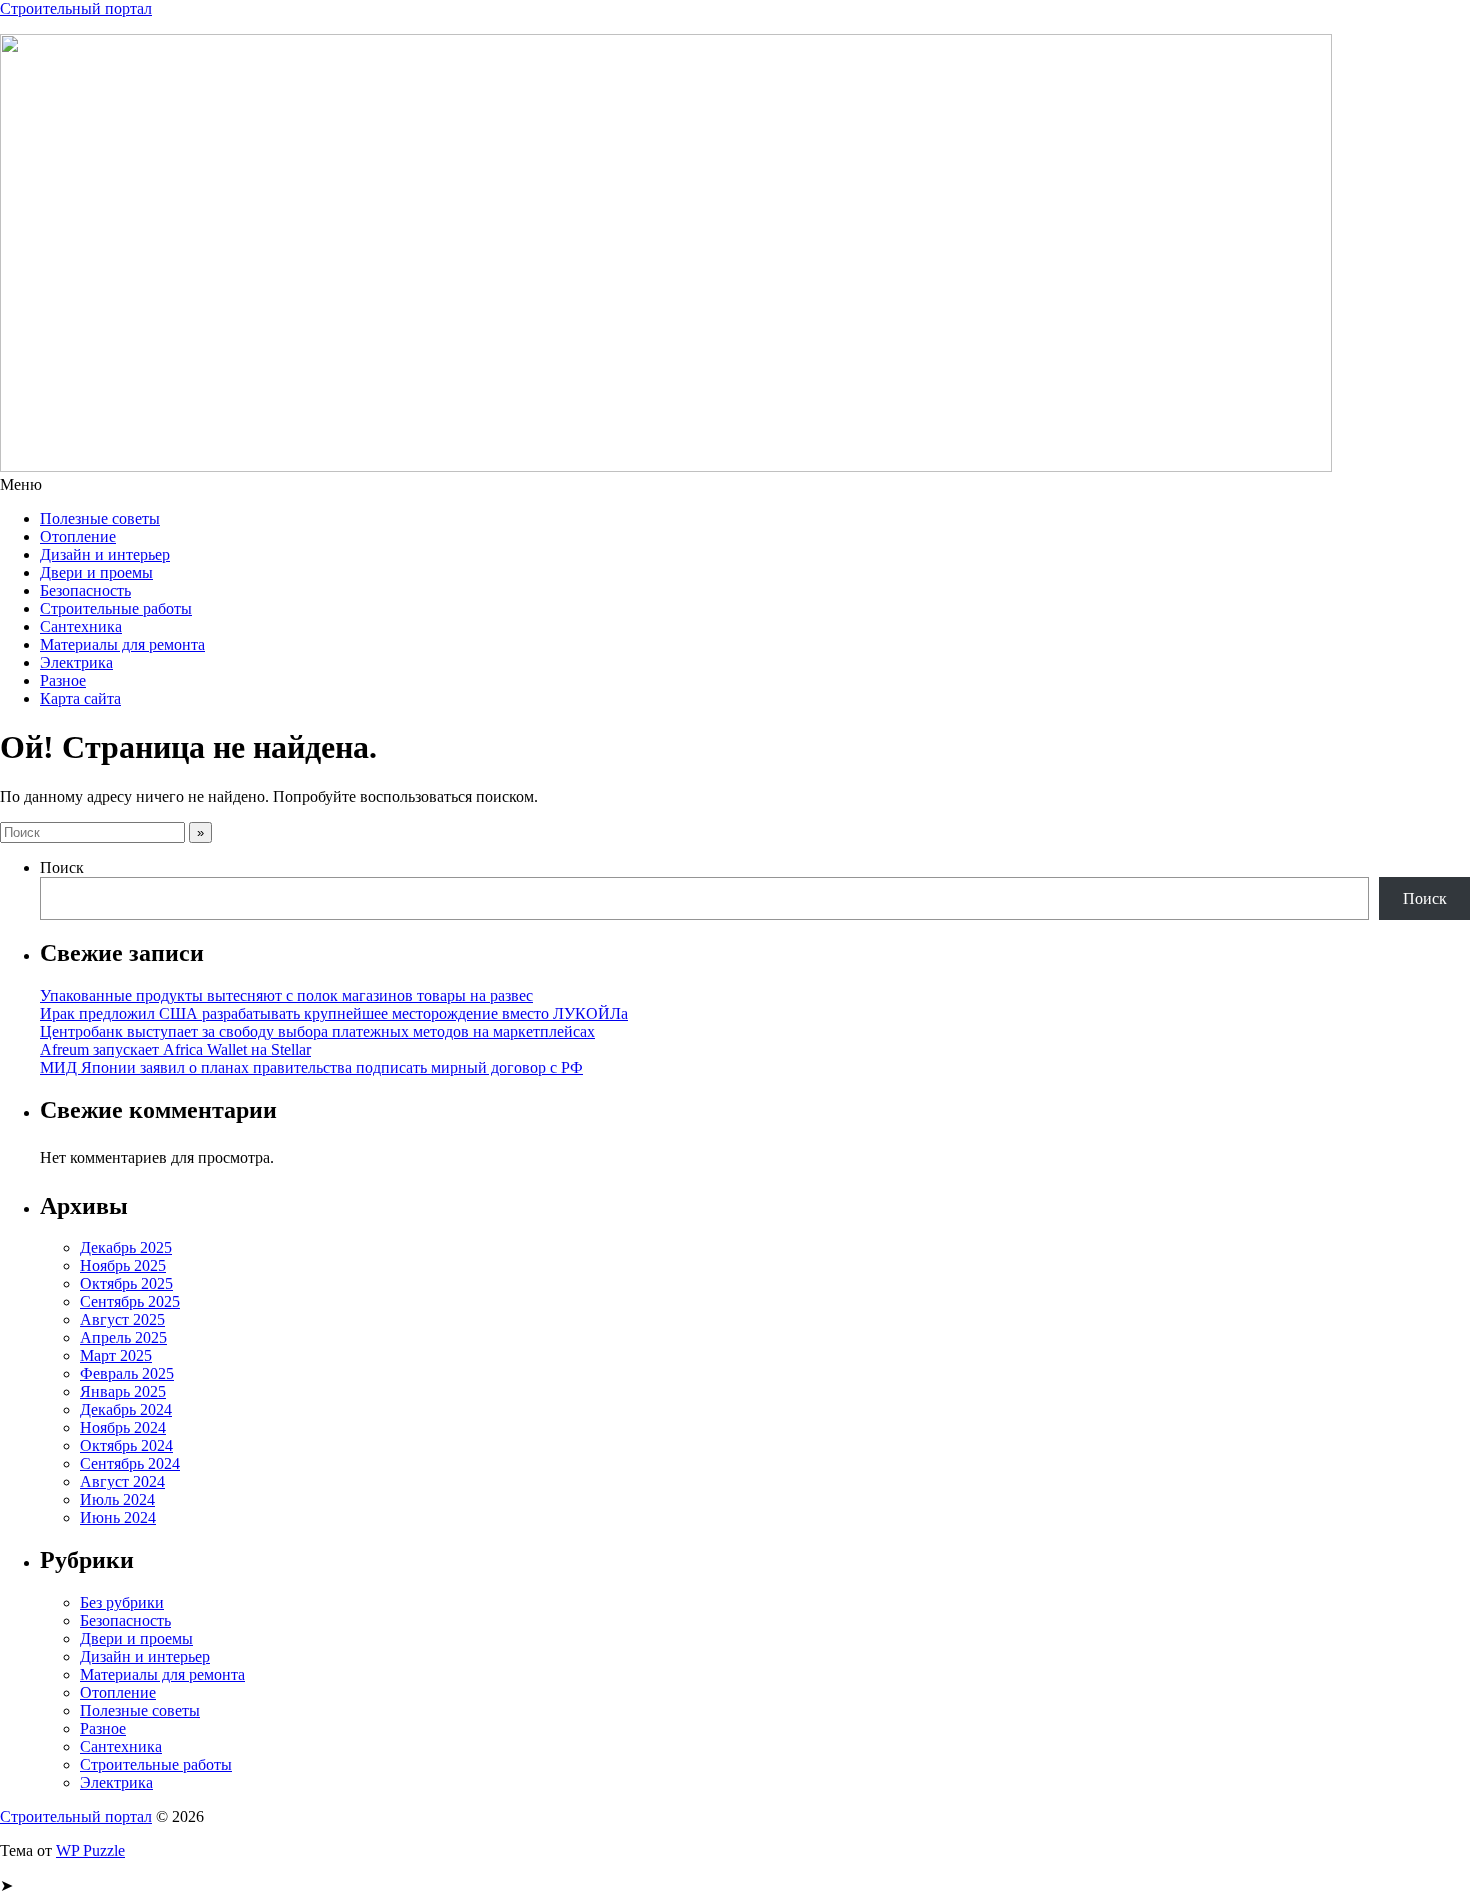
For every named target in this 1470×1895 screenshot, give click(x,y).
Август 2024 (122, 1481)
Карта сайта (80, 698)
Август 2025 (122, 1319)
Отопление (78, 536)
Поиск (62, 867)
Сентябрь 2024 (130, 1463)
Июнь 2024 (118, 1517)
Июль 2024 (117, 1499)
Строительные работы (116, 608)
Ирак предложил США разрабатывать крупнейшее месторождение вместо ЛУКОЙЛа (334, 1013)
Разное (63, 680)
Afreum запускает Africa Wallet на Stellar (175, 1049)
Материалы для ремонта (122, 644)
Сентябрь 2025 (130, 1301)
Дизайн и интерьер (105, 554)
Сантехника (81, 626)
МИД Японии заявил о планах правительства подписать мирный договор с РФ (311, 1067)
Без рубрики (122, 1602)
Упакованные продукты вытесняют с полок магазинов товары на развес (286, 995)
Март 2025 (116, 1355)
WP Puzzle (90, 1850)
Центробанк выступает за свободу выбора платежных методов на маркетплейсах (317, 1031)
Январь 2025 (123, 1391)
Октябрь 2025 (126, 1283)
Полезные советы (100, 518)
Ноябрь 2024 (123, 1427)
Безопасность (85, 590)
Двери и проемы (96, 572)
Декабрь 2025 (126, 1247)
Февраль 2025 (127, 1373)
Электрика (76, 662)
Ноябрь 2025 (123, 1265)
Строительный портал (76, 8)
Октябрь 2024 (126, 1445)
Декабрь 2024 (126, 1409)
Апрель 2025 (123, 1337)
